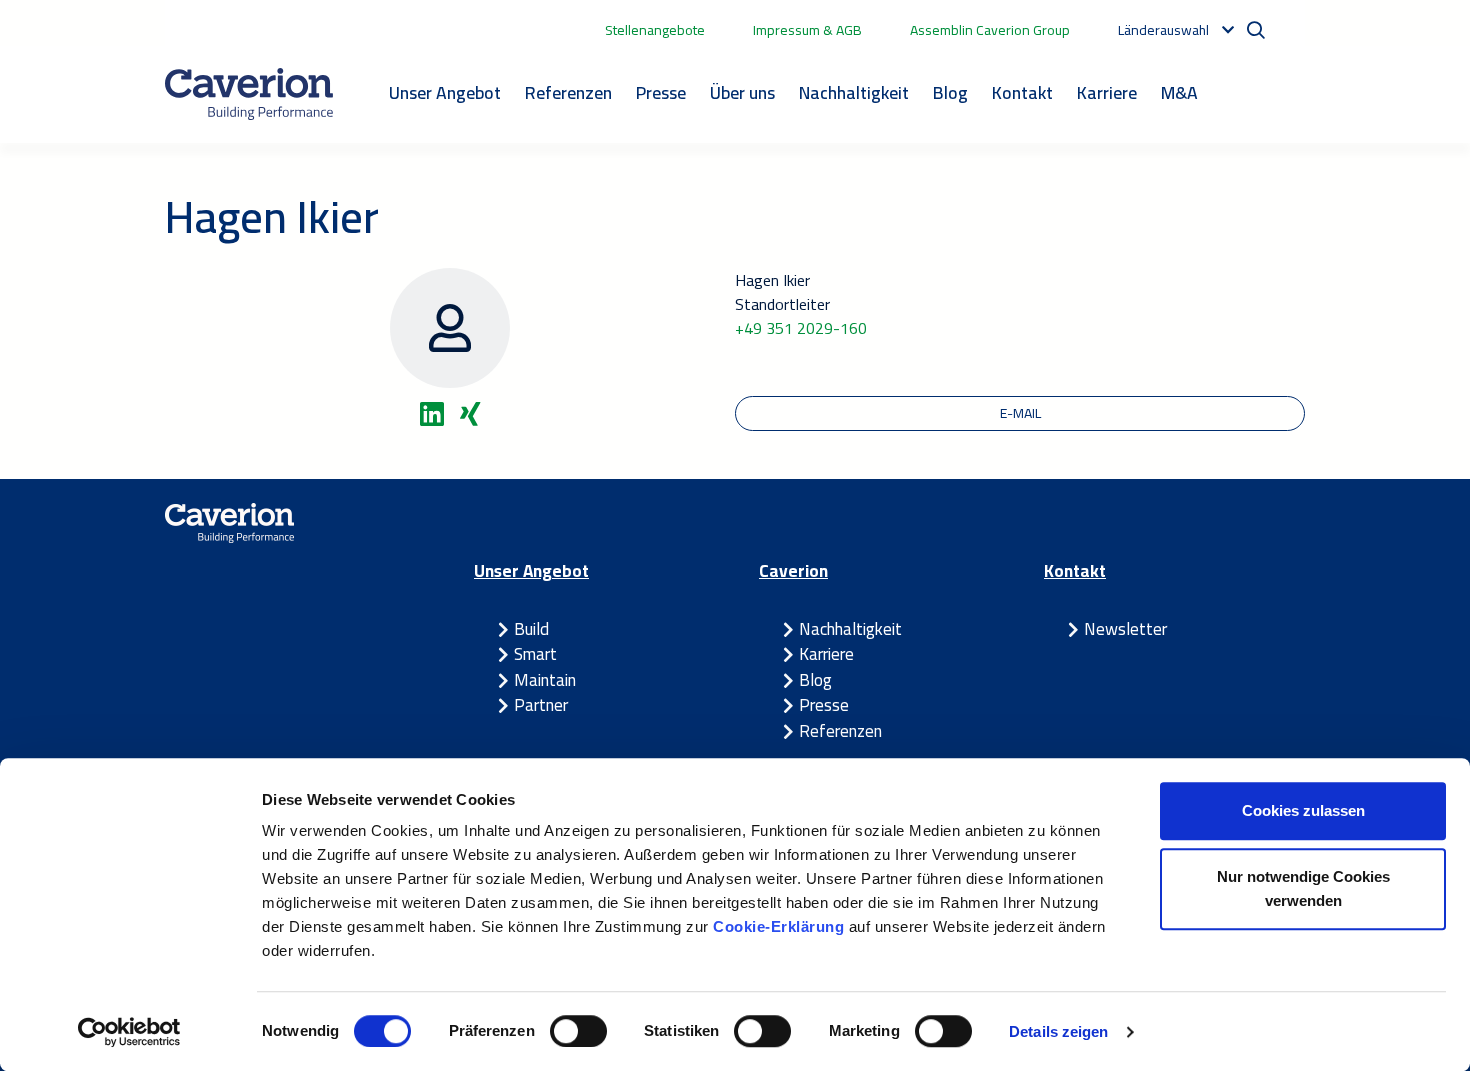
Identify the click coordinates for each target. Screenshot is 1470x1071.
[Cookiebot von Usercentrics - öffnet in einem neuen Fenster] (129, 1032)
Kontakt (1022, 92)
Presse (661, 92)
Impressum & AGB (807, 30)
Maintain (545, 680)
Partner (541, 705)
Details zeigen (1058, 1031)
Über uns (742, 92)
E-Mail (1020, 413)
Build (531, 629)
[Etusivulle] (249, 94)
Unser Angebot (445, 92)
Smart (535, 654)
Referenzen (568, 92)
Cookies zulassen (1303, 810)
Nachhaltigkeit (854, 92)
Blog (950, 92)
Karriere (1107, 92)
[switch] (578, 1031)
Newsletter (1125, 629)
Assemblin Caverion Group (990, 30)
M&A (1179, 92)
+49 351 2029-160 (801, 328)
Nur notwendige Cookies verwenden (1303, 888)
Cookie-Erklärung (781, 926)
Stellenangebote (655, 30)
